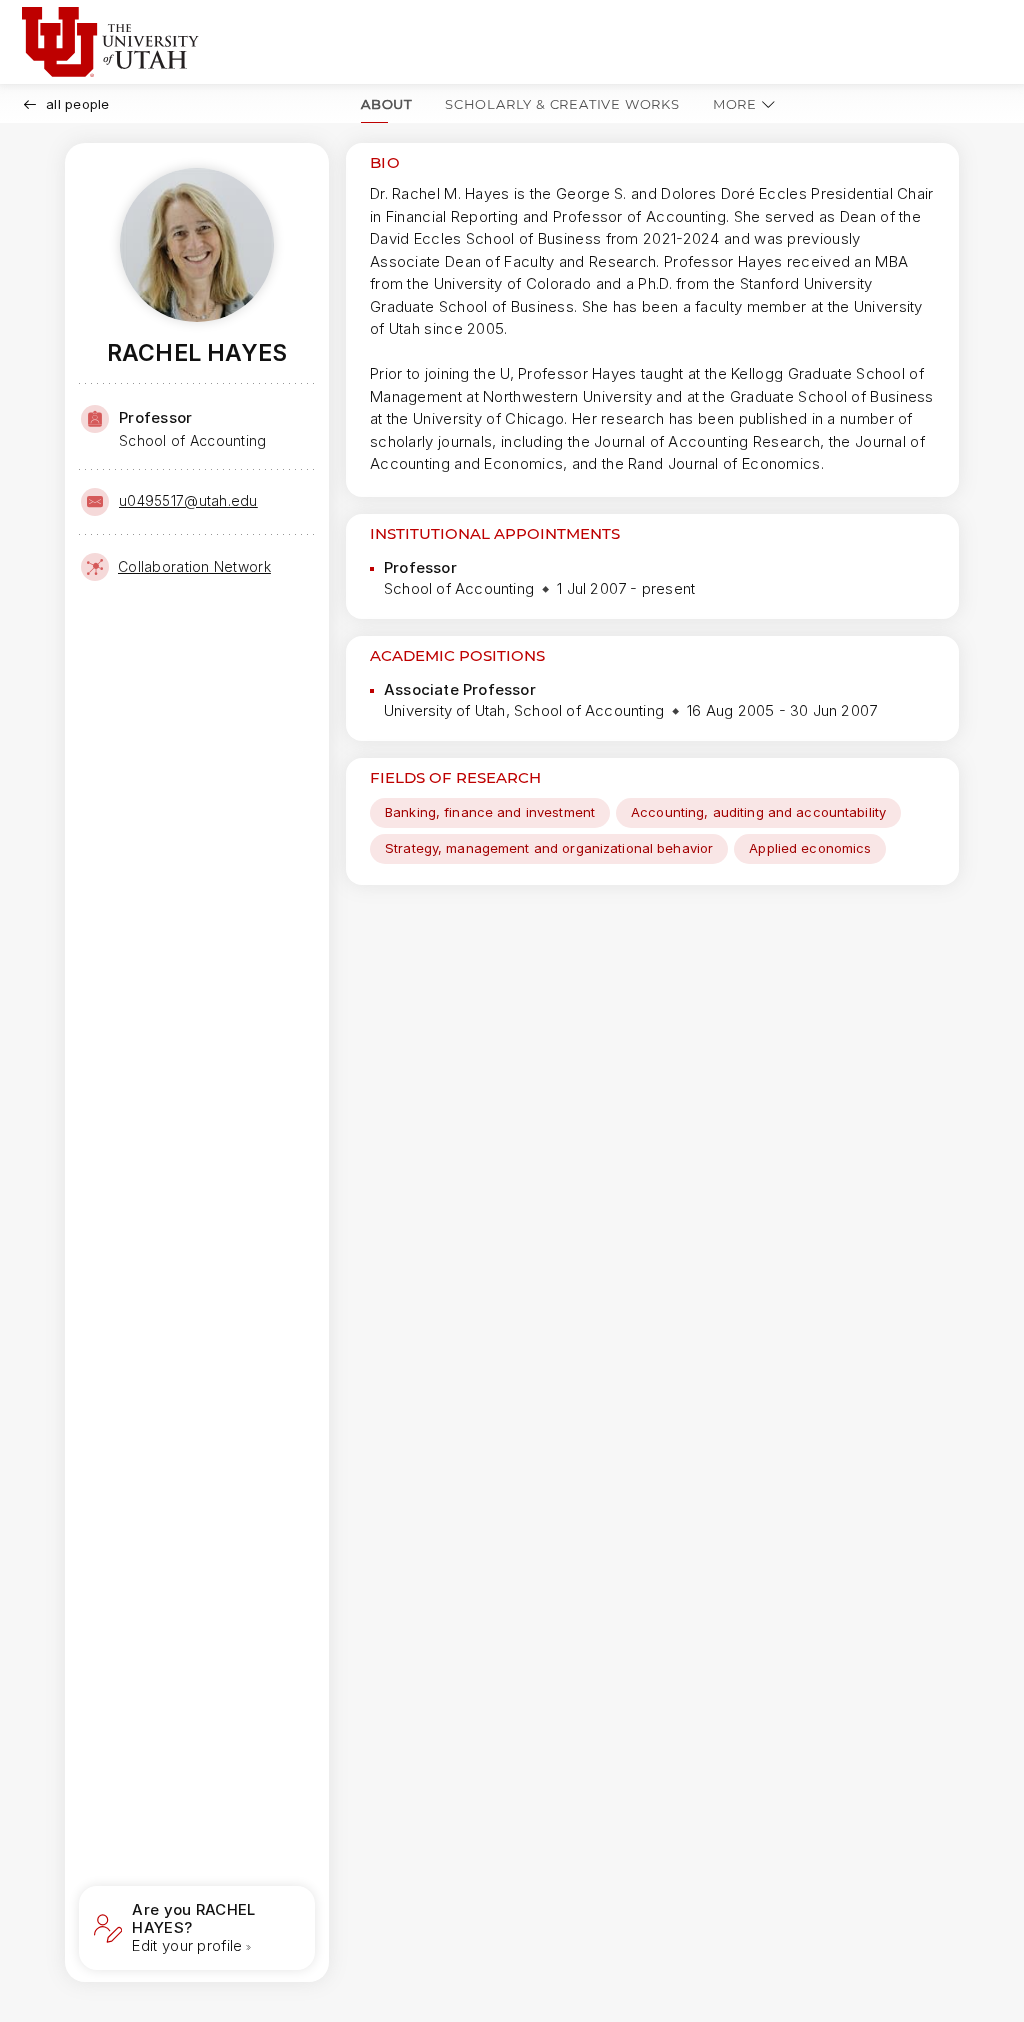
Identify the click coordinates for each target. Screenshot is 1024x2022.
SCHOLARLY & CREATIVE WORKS (562, 104)
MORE (735, 104)
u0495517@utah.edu (188, 500)
